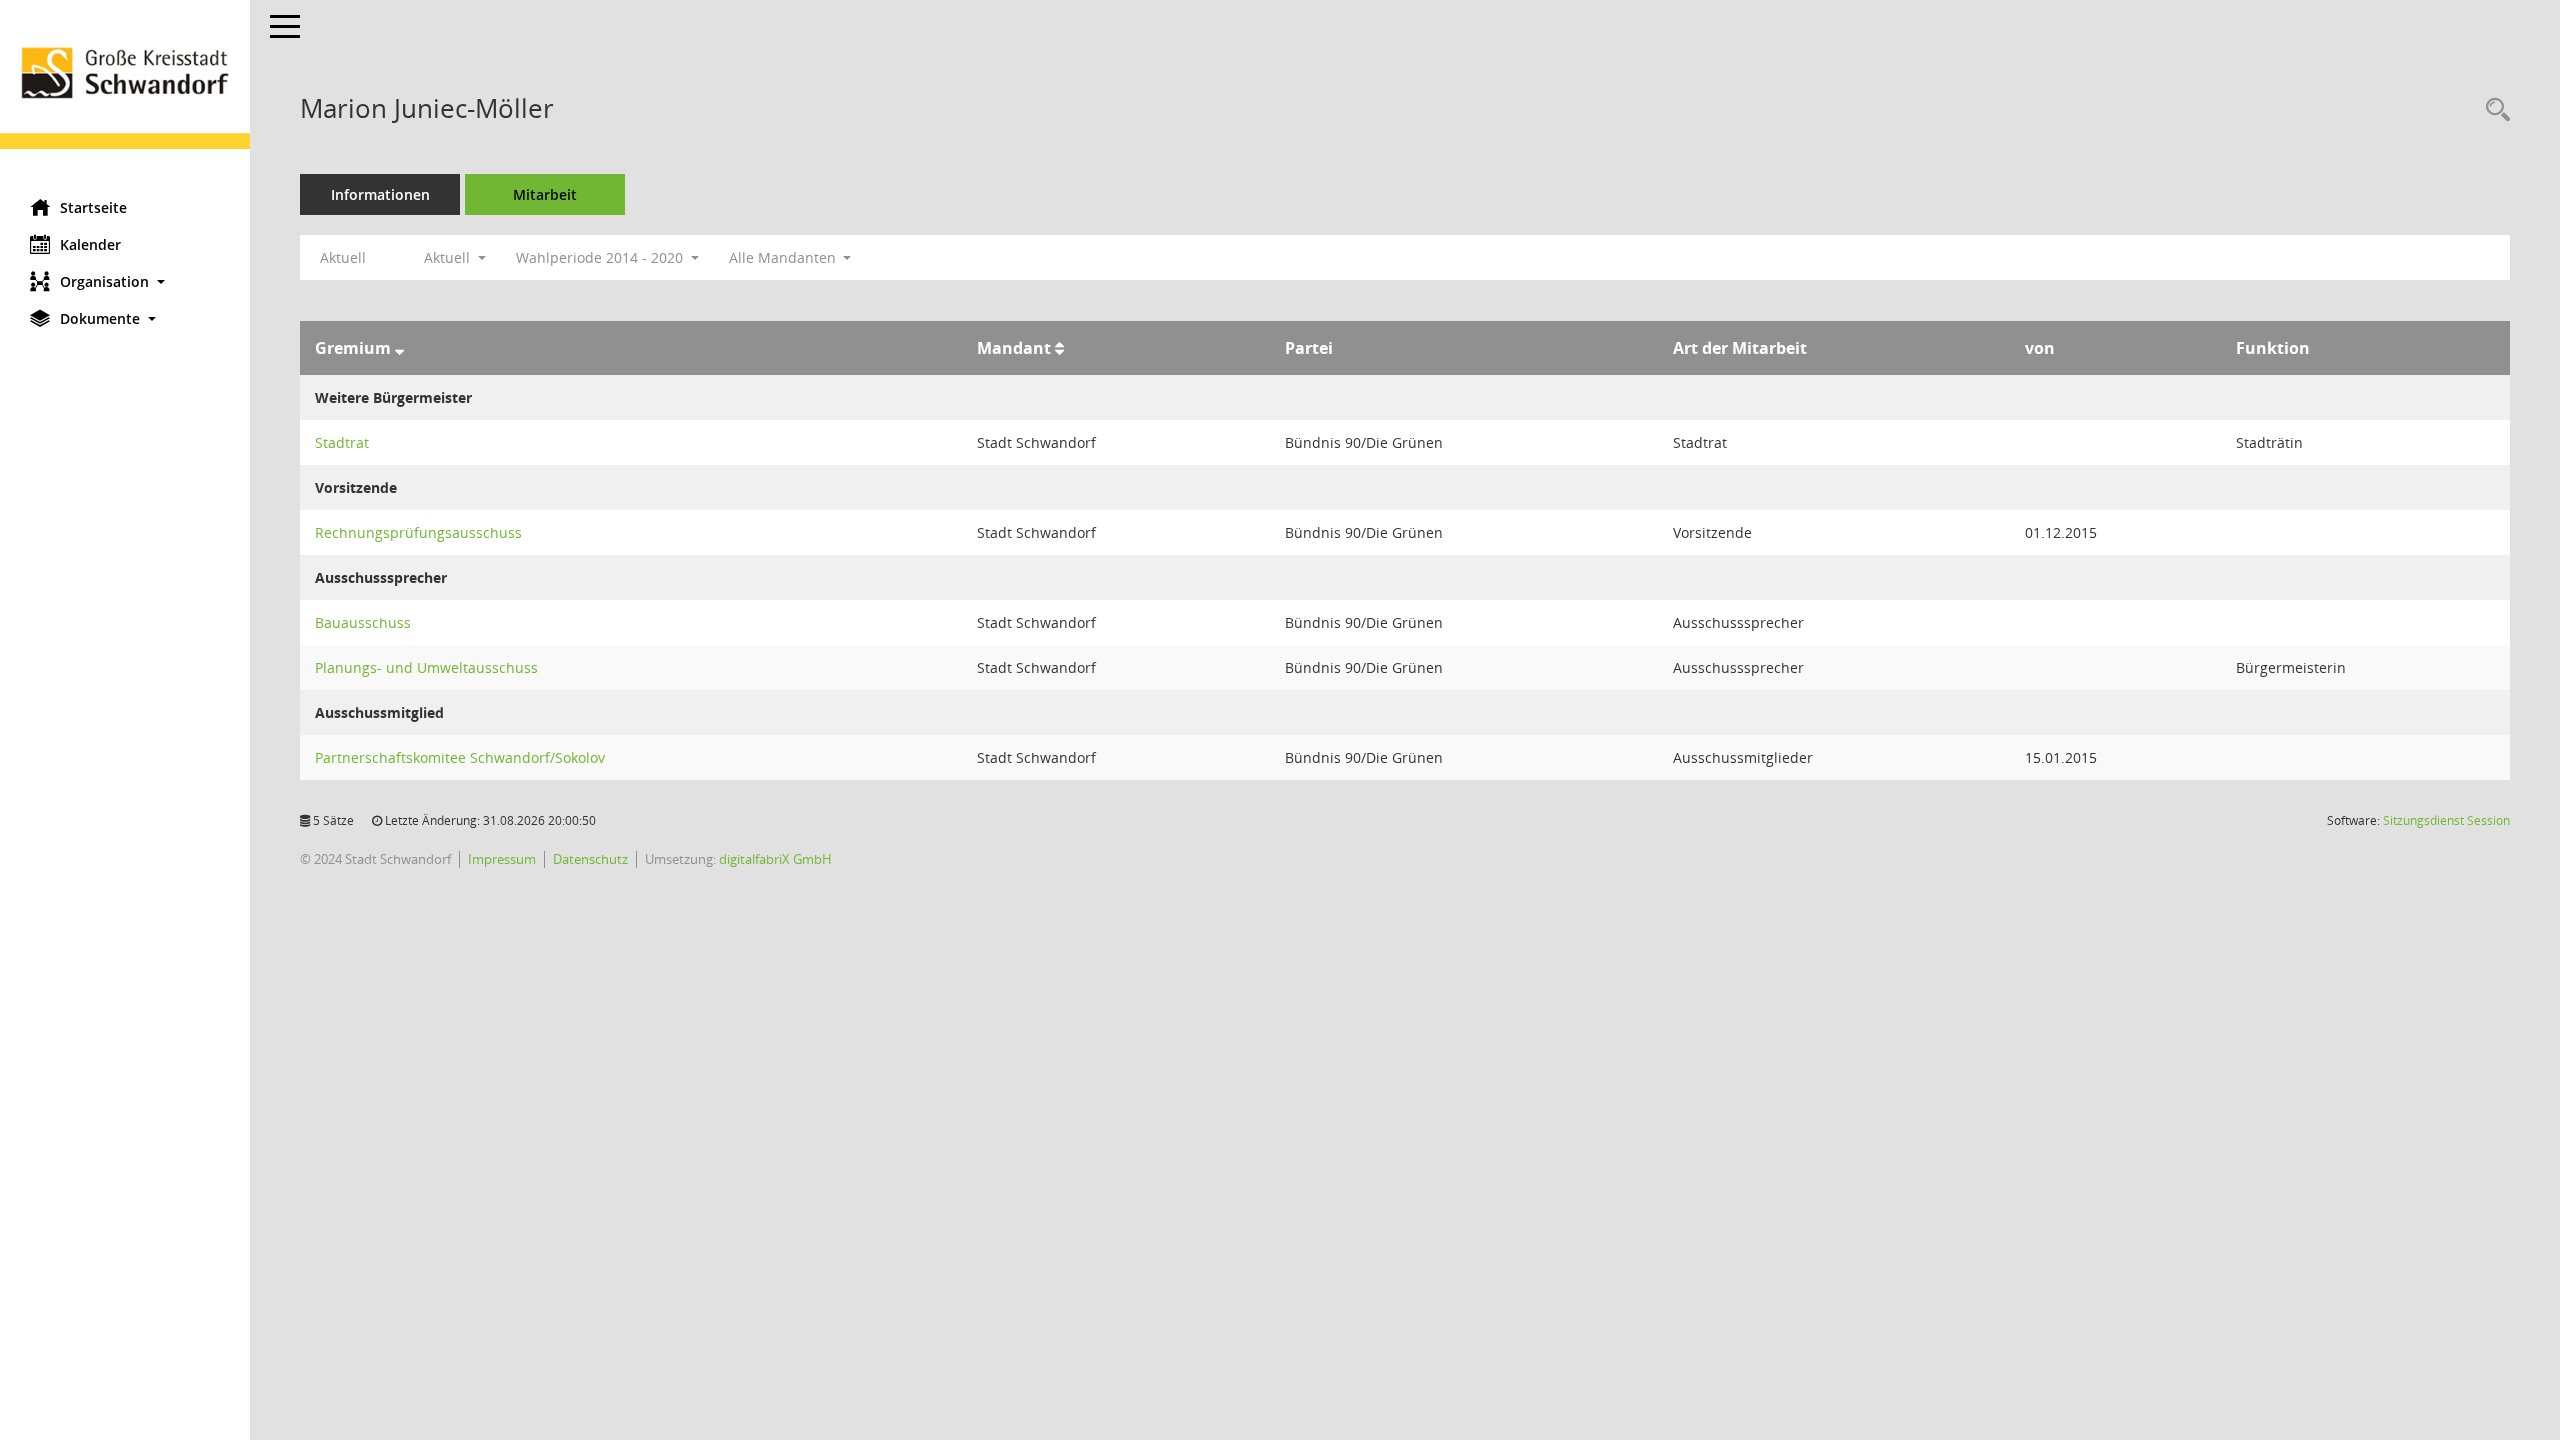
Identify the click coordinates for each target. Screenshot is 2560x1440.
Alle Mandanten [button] (784, 257)
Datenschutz (590, 859)
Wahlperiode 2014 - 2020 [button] (601, 257)
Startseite (93, 207)
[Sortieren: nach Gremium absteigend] (399, 348)
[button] (125, 281)
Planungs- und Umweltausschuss (426, 667)
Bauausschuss (363, 622)
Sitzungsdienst (2446, 820)
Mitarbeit (545, 194)
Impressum (502, 859)
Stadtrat (342, 442)
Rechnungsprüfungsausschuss (418, 532)
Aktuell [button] (449, 257)
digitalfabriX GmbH (775, 859)
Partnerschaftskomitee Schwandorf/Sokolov (460, 757)
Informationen (380, 194)
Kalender (90, 244)
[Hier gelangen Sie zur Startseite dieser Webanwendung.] (125, 92)
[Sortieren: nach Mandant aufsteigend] (1059, 348)
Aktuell (343, 257)
